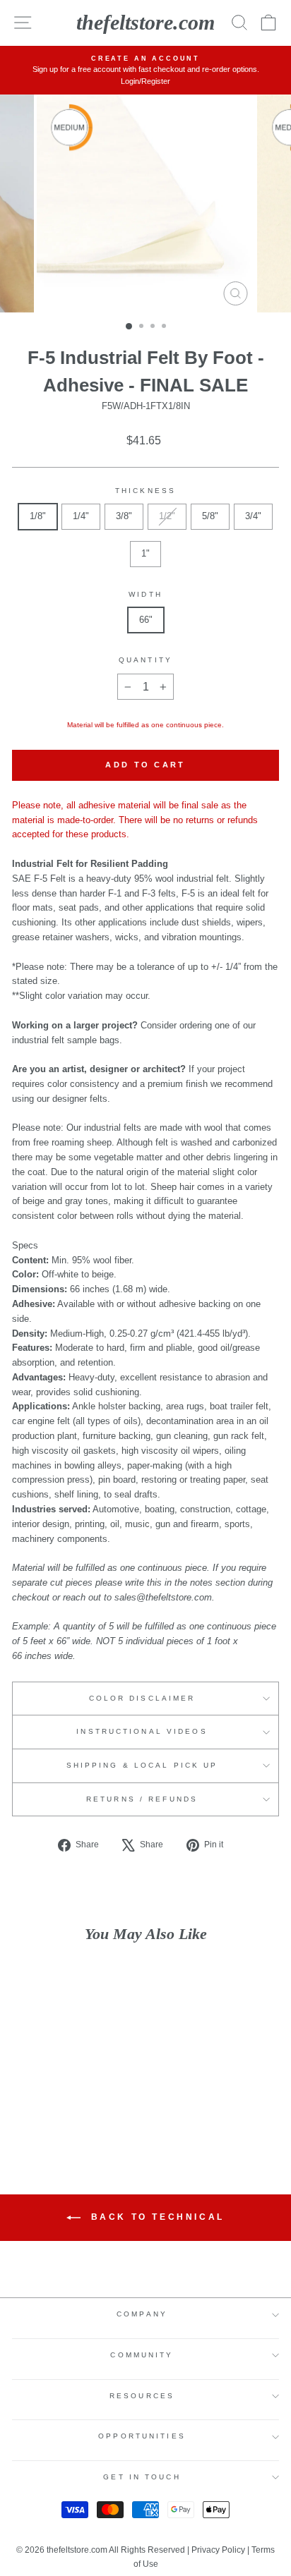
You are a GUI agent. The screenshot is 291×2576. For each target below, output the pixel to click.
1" (145, 553)
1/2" (167, 516)
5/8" (210, 516)
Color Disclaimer (142, 1698)
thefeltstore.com (145, 22)
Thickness (145, 491)
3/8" (124, 516)
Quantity (145, 660)
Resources (142, 2396)
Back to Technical (155, 2218)
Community (142, 2355)
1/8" (38, 516)
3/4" (253, 516)
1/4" (81, 516)
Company (142, 2314)
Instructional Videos (142, 1731)
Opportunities (142, 2436)
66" (146, 620)
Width (145, 594)
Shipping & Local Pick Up (142, 1765)
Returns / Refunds (142, 1799)
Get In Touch (142, 2477)
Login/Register (145, 81)
